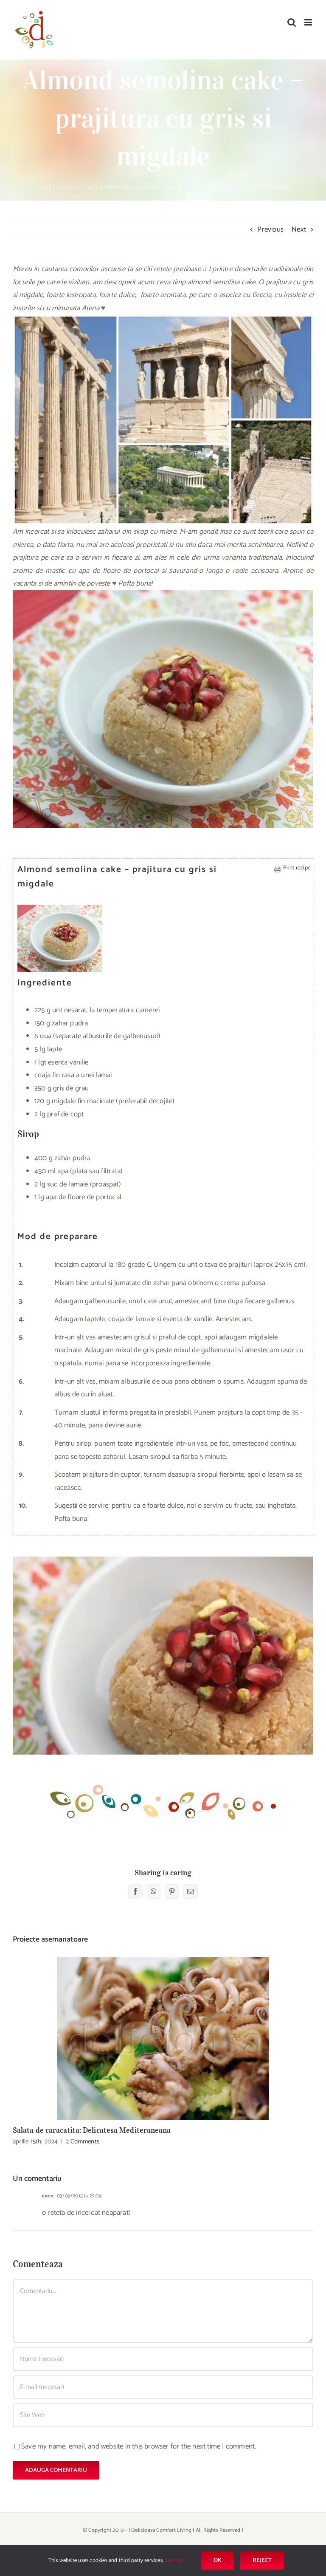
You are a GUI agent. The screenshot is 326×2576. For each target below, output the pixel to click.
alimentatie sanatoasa (133, 187)
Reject (262, 2560)
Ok (218, 2560)
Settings (175, 2560)
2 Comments (83, 2141)
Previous (270, 229)
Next (299, 229)
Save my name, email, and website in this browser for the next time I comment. (139, 2446)
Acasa (71, 187)
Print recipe (297, 868)
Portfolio (92, 187)
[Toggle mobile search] (292, 22)
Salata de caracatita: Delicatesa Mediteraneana (163, 2039)
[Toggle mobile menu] (309, 22)
